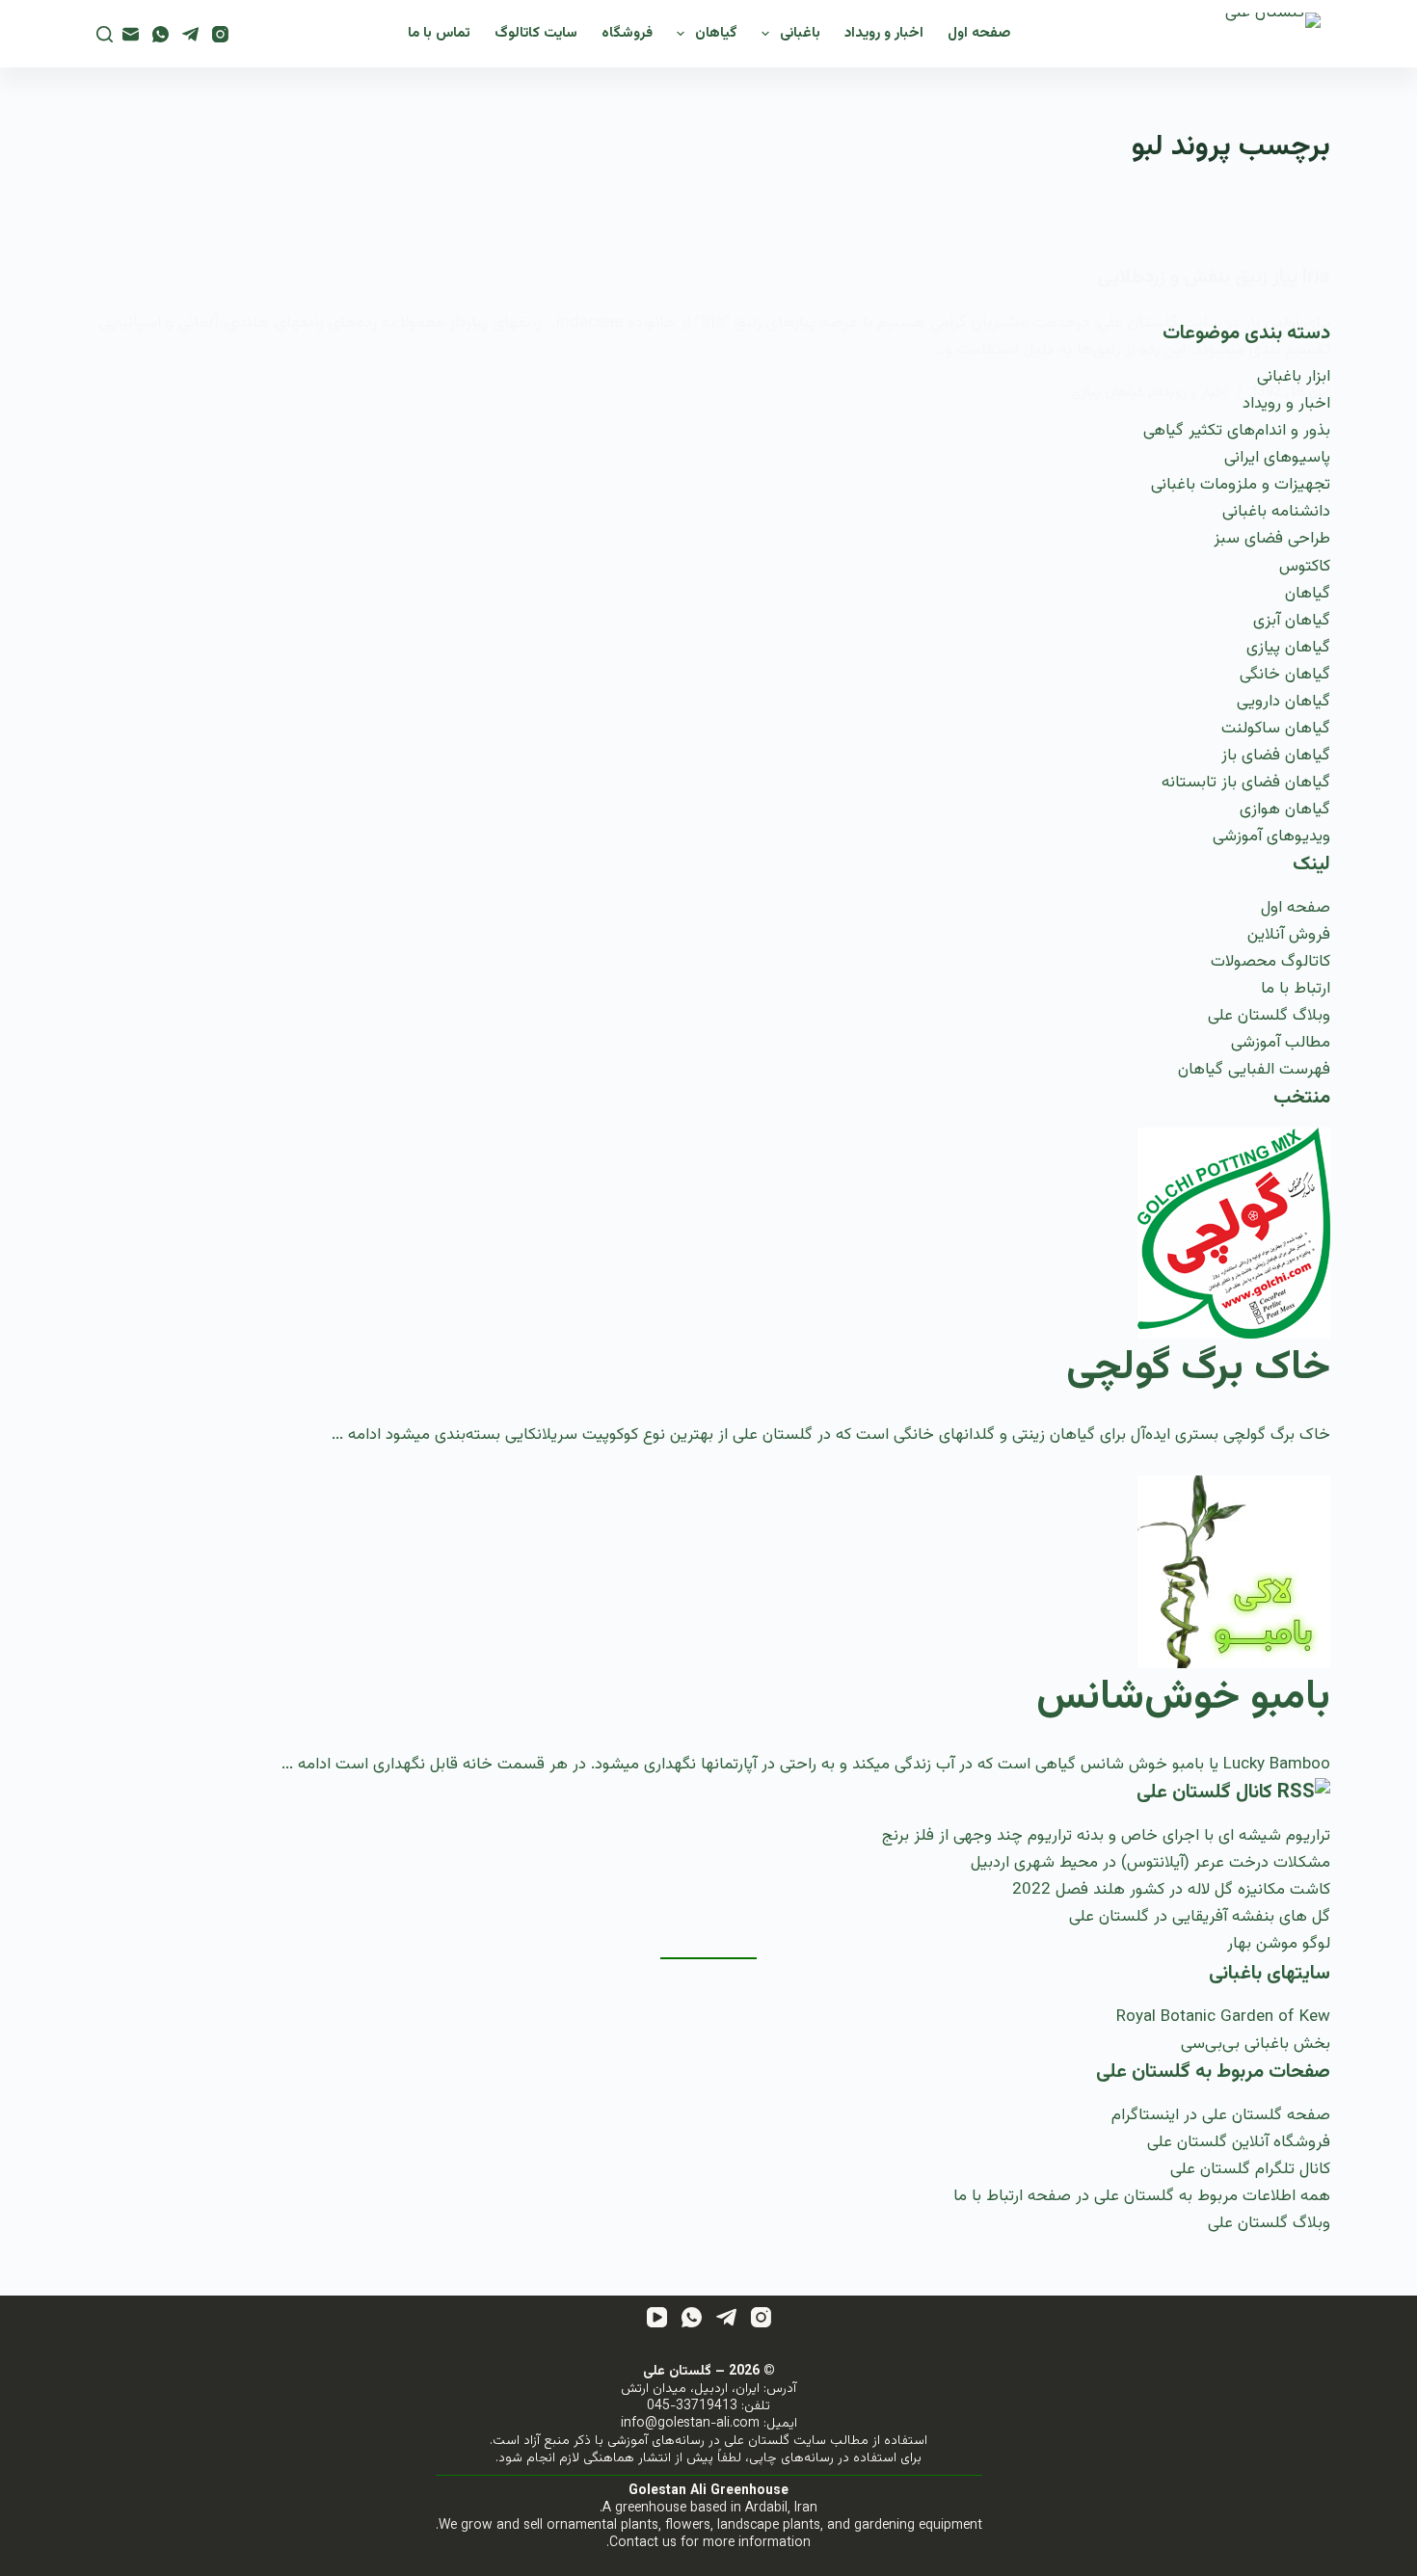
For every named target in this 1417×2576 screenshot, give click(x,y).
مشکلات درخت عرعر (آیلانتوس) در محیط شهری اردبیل (1150, 1863)
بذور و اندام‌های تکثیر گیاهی (1237, 431)
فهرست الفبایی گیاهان (1254, 1070)
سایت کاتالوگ (536, 33)
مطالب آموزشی (1281, 1043)
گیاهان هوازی (1285, 810)
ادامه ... (356, 1435)
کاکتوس (1305, 567)
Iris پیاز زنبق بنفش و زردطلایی (1214, 278)
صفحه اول (979, 33)
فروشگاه (627, 33)
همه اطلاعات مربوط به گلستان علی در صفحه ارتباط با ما (1142, 2196)
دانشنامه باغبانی (1276, 512)
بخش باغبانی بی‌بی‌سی (1256, 2044)
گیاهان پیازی (1108, 393)
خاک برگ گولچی (1198, 1368)
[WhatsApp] (160, 34)
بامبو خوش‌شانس (1183, 1698)
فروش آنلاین (1289, 935)
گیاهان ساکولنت (1276, 729)
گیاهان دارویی (1283, 702)
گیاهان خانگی (1285, 675)
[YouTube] (657, 2317)
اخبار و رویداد (884, 33)
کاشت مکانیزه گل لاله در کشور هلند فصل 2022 (1171, 1890)
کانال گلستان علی (1204, 1793)
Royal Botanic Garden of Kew (1223, 2017)
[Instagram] (220, 34)
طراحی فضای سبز (1272, 539)
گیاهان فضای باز (1276, 756)
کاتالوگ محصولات (1270, 962)
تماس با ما (439, 33)
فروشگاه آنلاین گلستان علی (1239, 2142)
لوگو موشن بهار (1279, 1944)
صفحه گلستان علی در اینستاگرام (1221, 2115)
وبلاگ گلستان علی (1269, 1016)
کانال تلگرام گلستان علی (1250, 2169)
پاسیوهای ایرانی (1277, 458)
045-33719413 (692, 2406)
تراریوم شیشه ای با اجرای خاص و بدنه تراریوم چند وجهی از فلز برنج (1106, 1836)
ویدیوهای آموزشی (1271, 837)
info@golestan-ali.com (690, 2424)
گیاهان (716, 33)
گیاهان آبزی (1292, 621)
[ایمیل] (131, 34)
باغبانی (800, 33)
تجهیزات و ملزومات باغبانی (1241, 485)
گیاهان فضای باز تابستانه (1246, 783)
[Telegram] (190, 34)
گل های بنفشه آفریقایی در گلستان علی (1200, 1917)
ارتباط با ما (1296, 989)
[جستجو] (105, 34)
